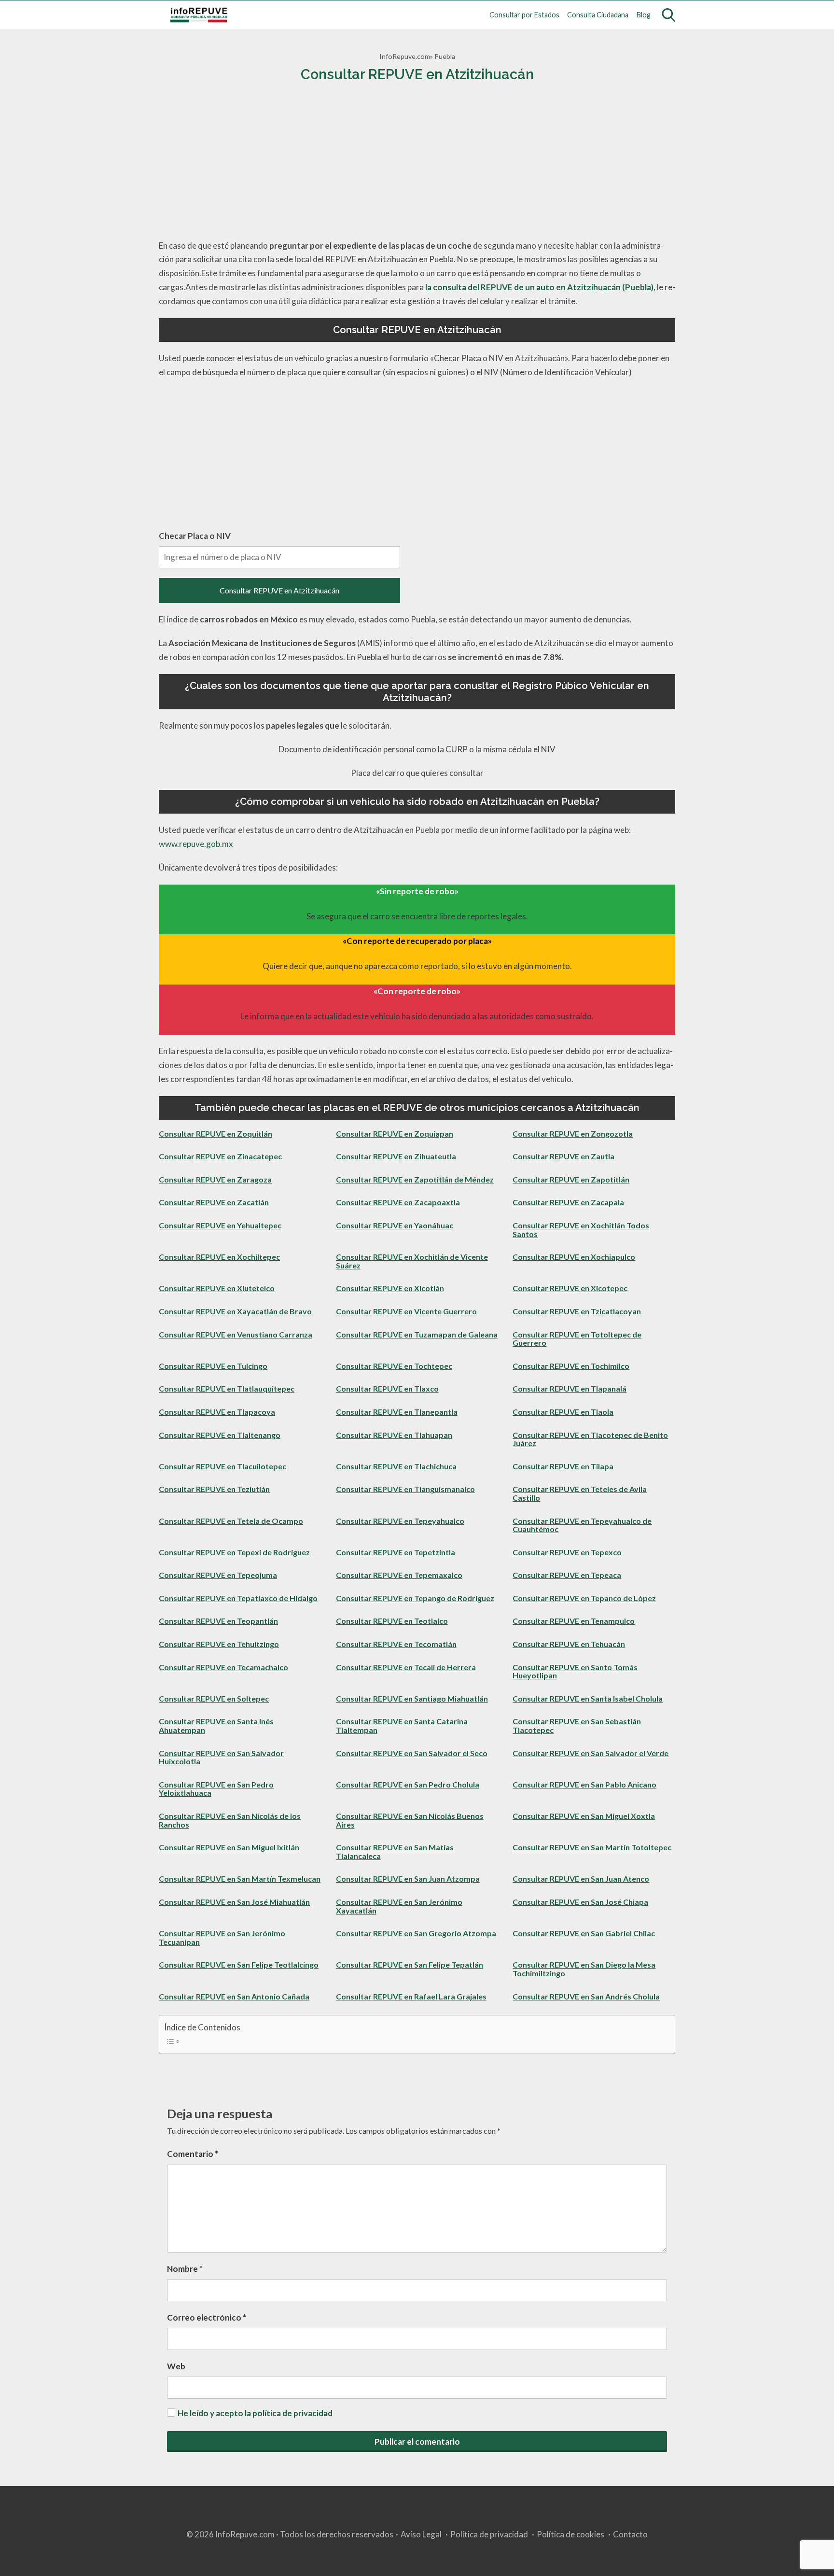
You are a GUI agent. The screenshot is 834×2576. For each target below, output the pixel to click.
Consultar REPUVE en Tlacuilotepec (222, 1466)
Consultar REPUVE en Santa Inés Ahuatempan (216, 1725)
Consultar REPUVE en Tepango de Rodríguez (415, 1598)
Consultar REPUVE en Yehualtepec (220, 1225)
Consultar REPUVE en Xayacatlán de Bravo (235, 1311)
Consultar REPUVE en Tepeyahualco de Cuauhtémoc (582, 1525)
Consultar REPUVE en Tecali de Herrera (406, 1667)
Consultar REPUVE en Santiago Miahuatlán (412, 1698)
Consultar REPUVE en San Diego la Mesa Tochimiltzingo (584, 1969)
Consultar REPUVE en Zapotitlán (571, 1179)
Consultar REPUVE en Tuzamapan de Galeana (417, 1334)
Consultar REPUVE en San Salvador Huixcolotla (221, 1757)
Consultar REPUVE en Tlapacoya (217, 1412)
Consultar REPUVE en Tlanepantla (397, 1412)
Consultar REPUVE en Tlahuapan (394, 1435)
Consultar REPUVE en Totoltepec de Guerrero (577, 1339)
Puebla (445, 56)
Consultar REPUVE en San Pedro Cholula (408, 1784)
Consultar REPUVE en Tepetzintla (396, 1552)
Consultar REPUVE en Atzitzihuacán (279, 590)
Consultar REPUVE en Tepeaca (567, 1575)
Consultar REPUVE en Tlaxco (387, 1388)
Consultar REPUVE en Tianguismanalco (405, 1489)
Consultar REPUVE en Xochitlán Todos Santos (581, 1230)
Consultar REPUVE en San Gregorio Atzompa (416, 1933)
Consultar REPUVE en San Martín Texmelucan (240, 1879)
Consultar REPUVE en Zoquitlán (215, 1133)
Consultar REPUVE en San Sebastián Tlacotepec (577, 1725)
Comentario (193, 2154)
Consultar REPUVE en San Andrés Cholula (586, 1996)
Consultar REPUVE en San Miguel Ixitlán (229, 1847)
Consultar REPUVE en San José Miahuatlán (234, 1902)
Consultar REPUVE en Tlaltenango (220, 1435)
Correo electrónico (207, 2317)
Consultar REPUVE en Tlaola (563, 1412)
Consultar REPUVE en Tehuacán (569, 1644)
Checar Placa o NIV (195, 536)
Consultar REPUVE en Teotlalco (392, 1621)
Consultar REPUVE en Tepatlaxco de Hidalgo (238, 1598)
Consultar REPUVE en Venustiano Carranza (236, 1334)
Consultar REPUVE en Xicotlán (390, 1288)
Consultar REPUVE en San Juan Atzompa (408, 1879)
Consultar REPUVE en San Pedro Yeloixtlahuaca (216, 1789)
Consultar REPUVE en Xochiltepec (219, 1257)
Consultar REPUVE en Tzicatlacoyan (577, 1311)
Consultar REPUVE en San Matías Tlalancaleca (395, 1851)
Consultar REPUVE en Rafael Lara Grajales (411, 1996)
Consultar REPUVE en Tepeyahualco (400, 1521)
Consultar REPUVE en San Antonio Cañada (234, 1996)
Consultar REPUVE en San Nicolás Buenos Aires (410, 1820)
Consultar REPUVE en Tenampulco (574, 1621)
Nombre (185, 2269)
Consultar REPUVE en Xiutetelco (217, 1288)
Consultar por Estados (524, 15)
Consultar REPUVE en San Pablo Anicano (584, 1784)
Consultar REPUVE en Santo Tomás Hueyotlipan (575, 1671)
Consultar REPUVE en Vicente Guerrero (406, 1311)
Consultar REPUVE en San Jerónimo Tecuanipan (222, 1937)
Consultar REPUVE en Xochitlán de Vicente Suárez (412, 1261)
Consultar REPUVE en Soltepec (214, 1698)
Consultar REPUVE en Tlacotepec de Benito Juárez (590, 1439)
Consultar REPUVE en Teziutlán (214, 1489)
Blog (644, 15)
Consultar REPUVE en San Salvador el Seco (412, 1753)
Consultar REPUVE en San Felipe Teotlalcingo (239, 1964)
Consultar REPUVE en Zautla (563, 1156)
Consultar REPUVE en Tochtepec (394, 1366)
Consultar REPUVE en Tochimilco (571, 1366)
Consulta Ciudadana (598, 15)
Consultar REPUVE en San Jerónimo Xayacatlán (399, 1906)
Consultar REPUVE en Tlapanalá (570, 1388)
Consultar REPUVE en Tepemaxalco (399, 1575)
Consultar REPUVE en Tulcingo (213, 1366)
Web (176, 2366)
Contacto (630, 2534)
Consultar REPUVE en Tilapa (563, 1466)
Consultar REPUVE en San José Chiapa (580, 1902)
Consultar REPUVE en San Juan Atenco (581, 1879)
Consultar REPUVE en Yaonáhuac (395, 1225)
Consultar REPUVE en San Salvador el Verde (591, 1753)
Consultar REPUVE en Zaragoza (215, 1179)
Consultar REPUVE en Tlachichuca (396, 1466)
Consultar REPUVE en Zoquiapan (395, 1133)
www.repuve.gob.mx (196, 844)
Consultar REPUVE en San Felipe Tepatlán (410, 1964)
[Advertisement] (417, 162)
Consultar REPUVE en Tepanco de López (584, 1598)
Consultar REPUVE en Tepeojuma (218, 1575)
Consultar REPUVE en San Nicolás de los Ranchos (230, 1820)
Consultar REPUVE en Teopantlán (218, 1621)
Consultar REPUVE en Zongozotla (573, 1133)
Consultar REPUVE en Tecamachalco (223, 1667)
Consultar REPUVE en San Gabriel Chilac (584, 1933)
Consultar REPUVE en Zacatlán (214, 1202)
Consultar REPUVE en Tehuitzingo (219, 1644)
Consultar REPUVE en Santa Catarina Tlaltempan (402, 1725)
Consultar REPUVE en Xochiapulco (574, 1257)
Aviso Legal (421, 2534)
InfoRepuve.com (405, 56)
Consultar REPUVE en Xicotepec (570, 1288)
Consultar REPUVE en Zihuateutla (396, 1156)
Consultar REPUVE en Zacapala (568, 1202)
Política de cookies (570, 2534)
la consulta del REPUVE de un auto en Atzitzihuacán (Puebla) (539, 287)
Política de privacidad (489, 2534)
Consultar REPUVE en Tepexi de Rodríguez (234, 1552)
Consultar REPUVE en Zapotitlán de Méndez (415, 1179)
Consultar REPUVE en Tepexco (567, 1552)
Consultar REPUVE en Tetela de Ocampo (231, 1521)
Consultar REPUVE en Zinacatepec (220, 1156)
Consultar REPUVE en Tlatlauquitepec (227, 1388)
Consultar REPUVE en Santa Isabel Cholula (588, 1698)
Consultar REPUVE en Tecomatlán (396, 1644)
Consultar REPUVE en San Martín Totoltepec (592, 1847)
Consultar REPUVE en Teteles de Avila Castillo (580, 1493)
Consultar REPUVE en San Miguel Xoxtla (584, 1816)
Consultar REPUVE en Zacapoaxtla (398, 1202)
